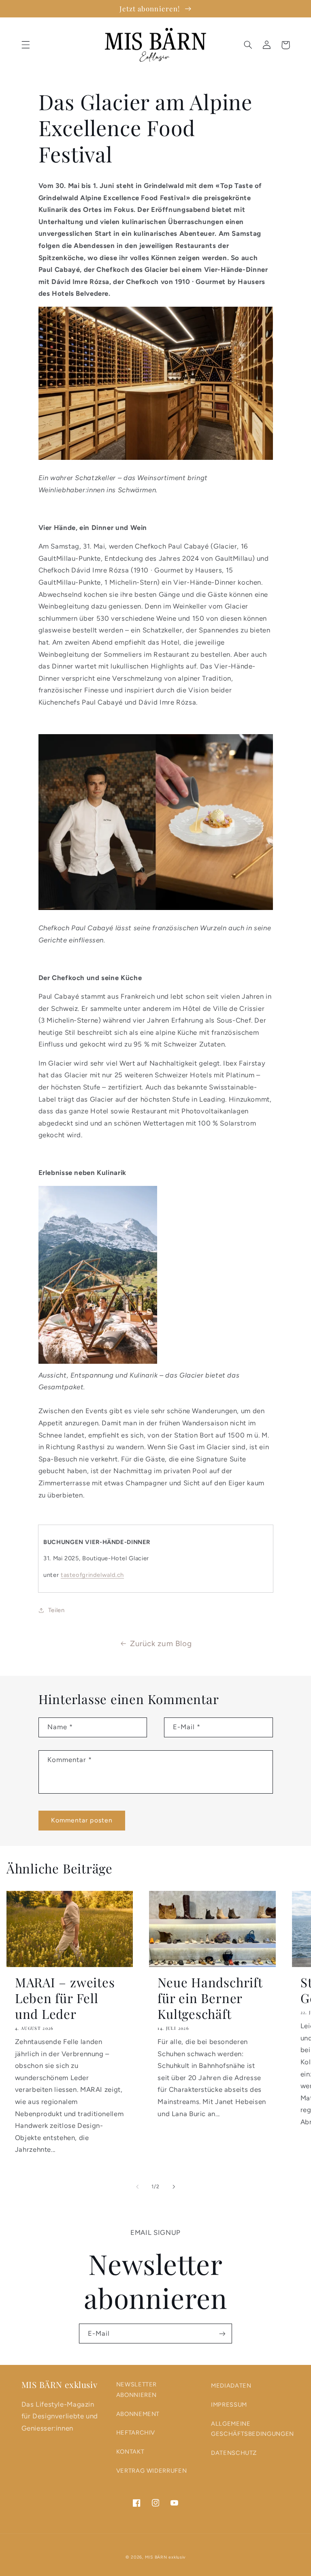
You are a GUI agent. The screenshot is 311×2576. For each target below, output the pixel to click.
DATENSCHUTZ (234, 2453)
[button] (26, 45)
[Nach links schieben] (137, 2187)
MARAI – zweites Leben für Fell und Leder (65, 1998)
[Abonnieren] (222, 2334)
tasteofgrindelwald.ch (92, 1575)
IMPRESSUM (229, 2405)
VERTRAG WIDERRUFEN (151, 2471)
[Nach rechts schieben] (174, 2187)
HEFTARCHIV (136, 2433)
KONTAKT (130, 2452)
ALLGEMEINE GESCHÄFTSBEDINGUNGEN (252, 2429)
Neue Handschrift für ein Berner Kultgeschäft (210, 1998)
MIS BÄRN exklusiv (165, 2557)
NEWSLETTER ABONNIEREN (136, 2390)
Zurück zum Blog (161, 1644)
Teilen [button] (56, 1610)
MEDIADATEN (231, 2386)
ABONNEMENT (138, 2414)
